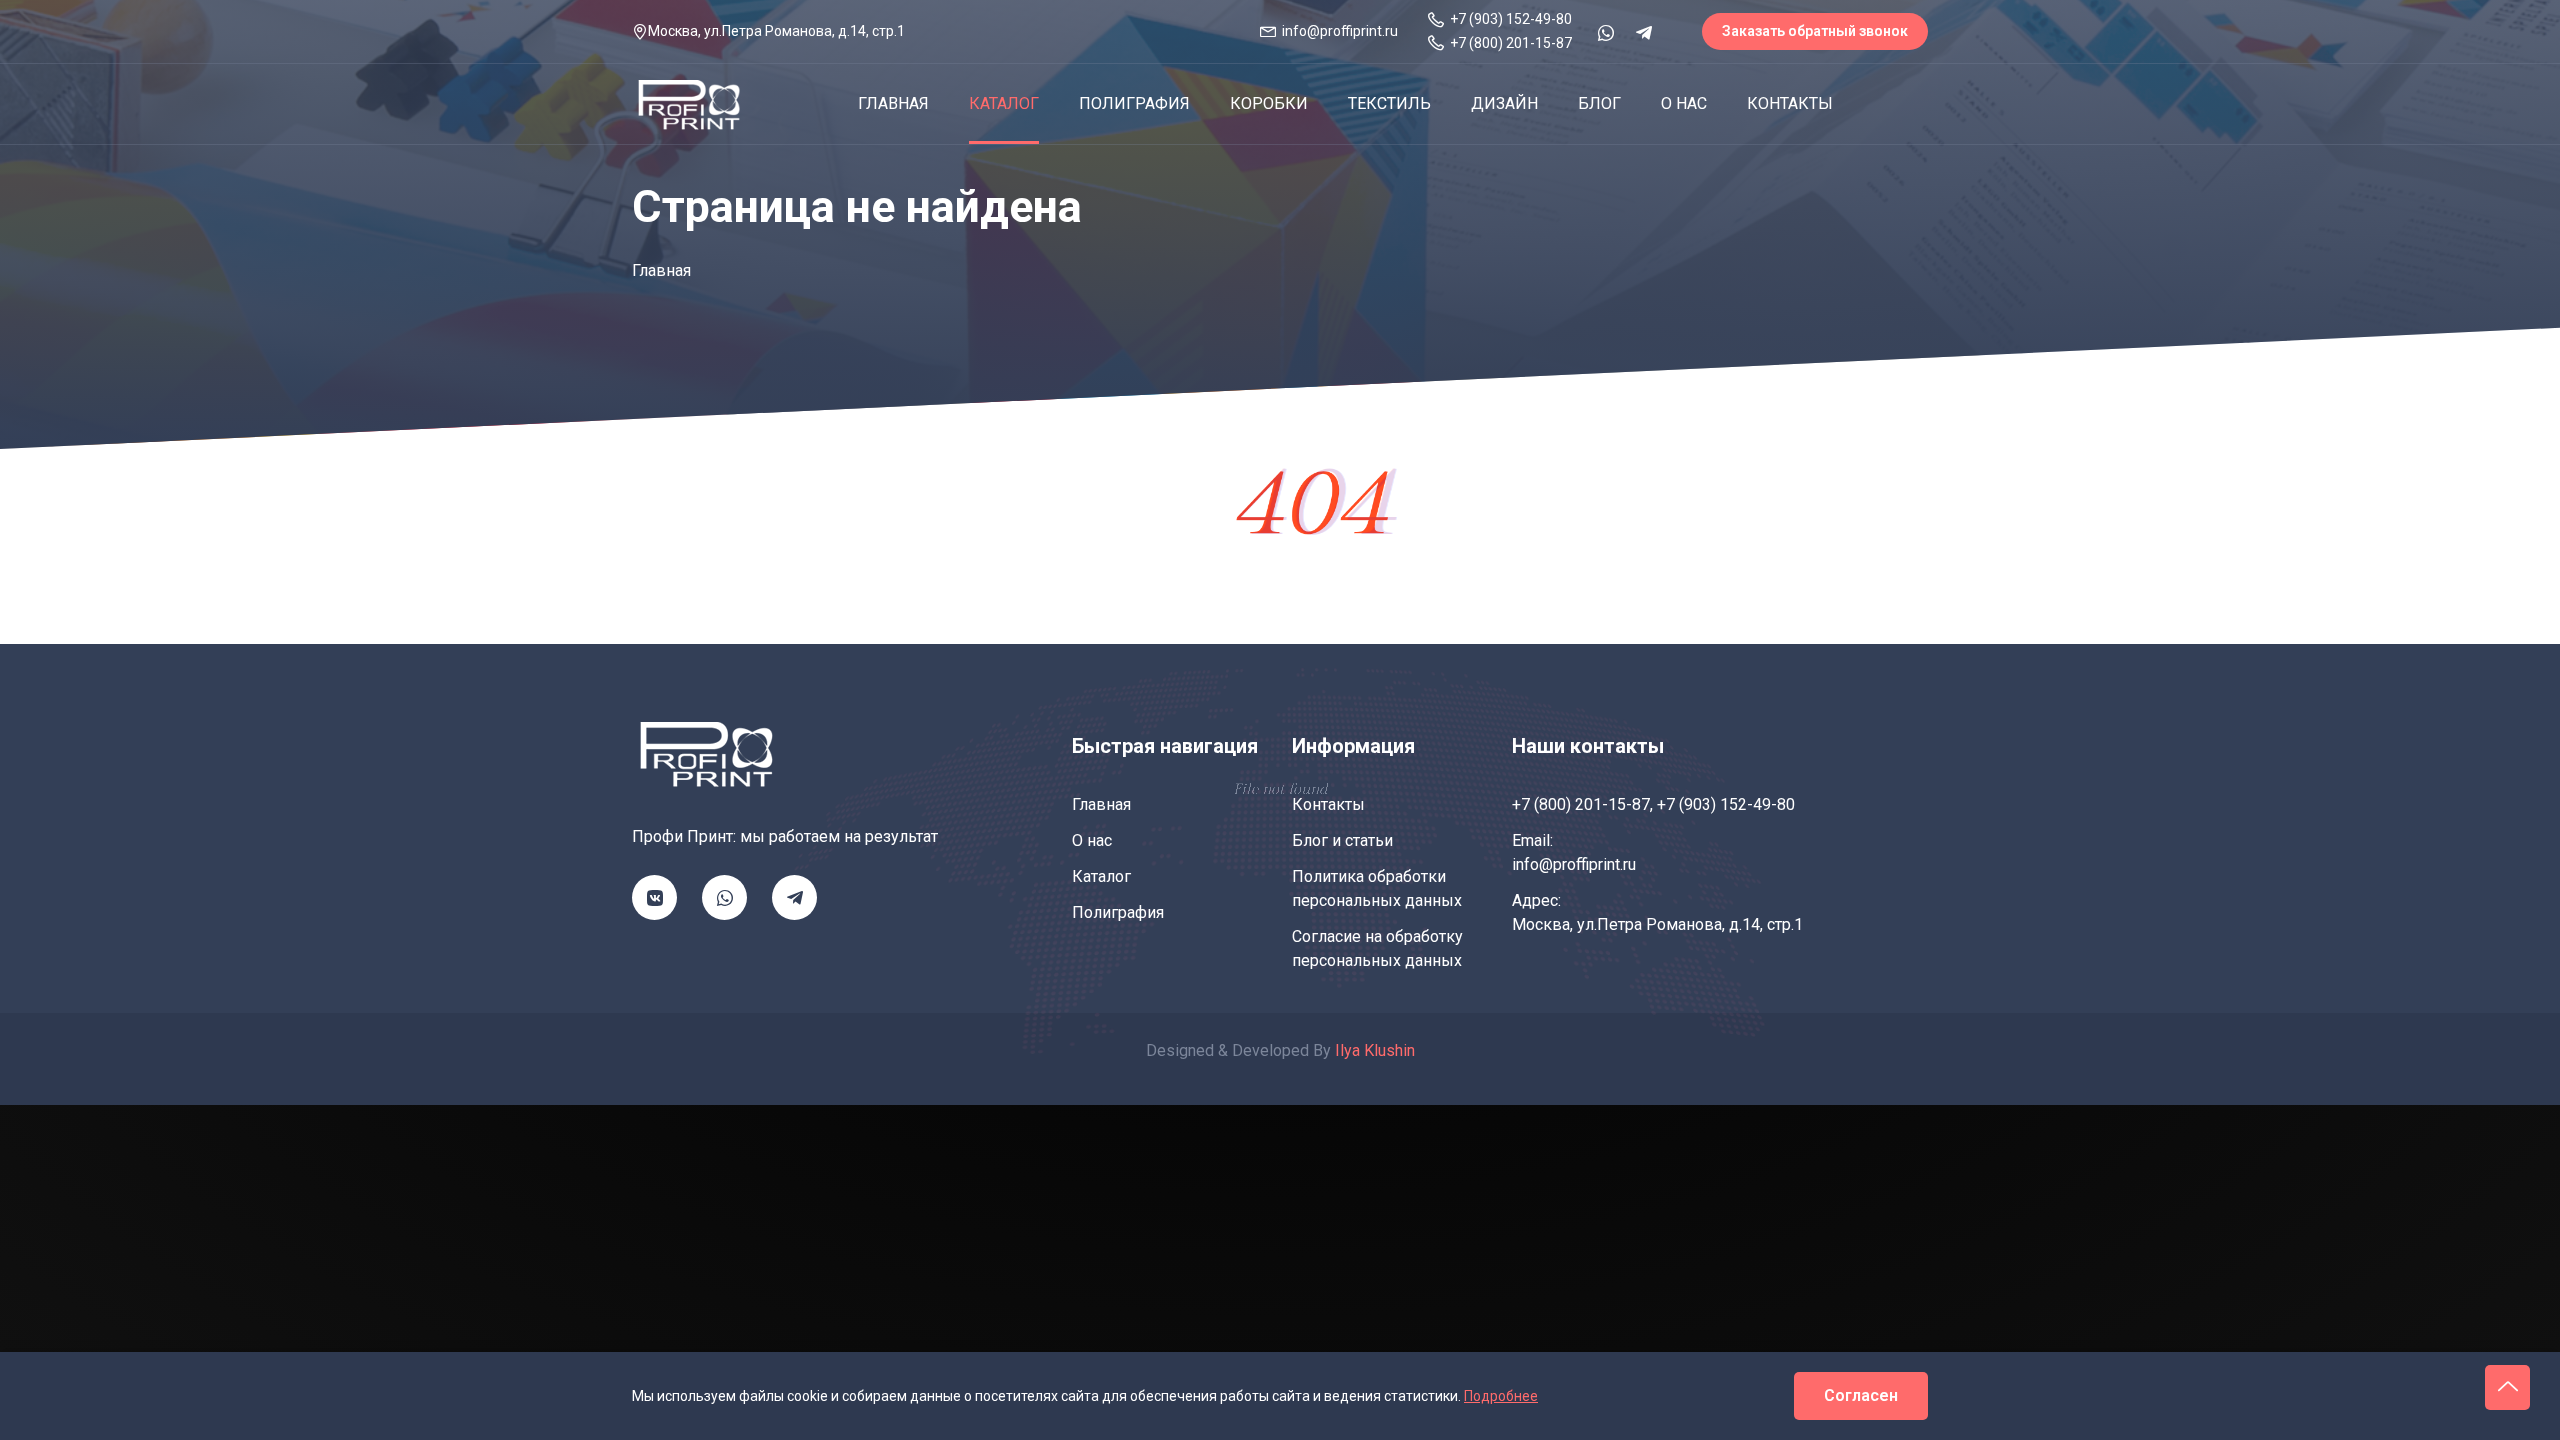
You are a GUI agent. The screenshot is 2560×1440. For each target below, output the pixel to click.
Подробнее (1501, 1396)
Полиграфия (1134, 103)
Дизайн (1504, 103)
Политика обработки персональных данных (1377, 888)
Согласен (1861, 1395)
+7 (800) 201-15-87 (1581, 804)
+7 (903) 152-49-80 (1726, 804)
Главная (893, 103)
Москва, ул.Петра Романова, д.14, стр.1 (1657, 924)
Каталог (1004, 103)
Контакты (1790, 103)
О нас (1684, 103)
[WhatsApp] (1606, 33)
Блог (1599, 103)
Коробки (1269, 103)
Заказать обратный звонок (1815, 31)
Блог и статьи (1342, 840)
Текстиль (1389, 103)
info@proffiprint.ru (1574, 864)
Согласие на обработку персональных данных (1377, 948)
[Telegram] (1644, 33)
